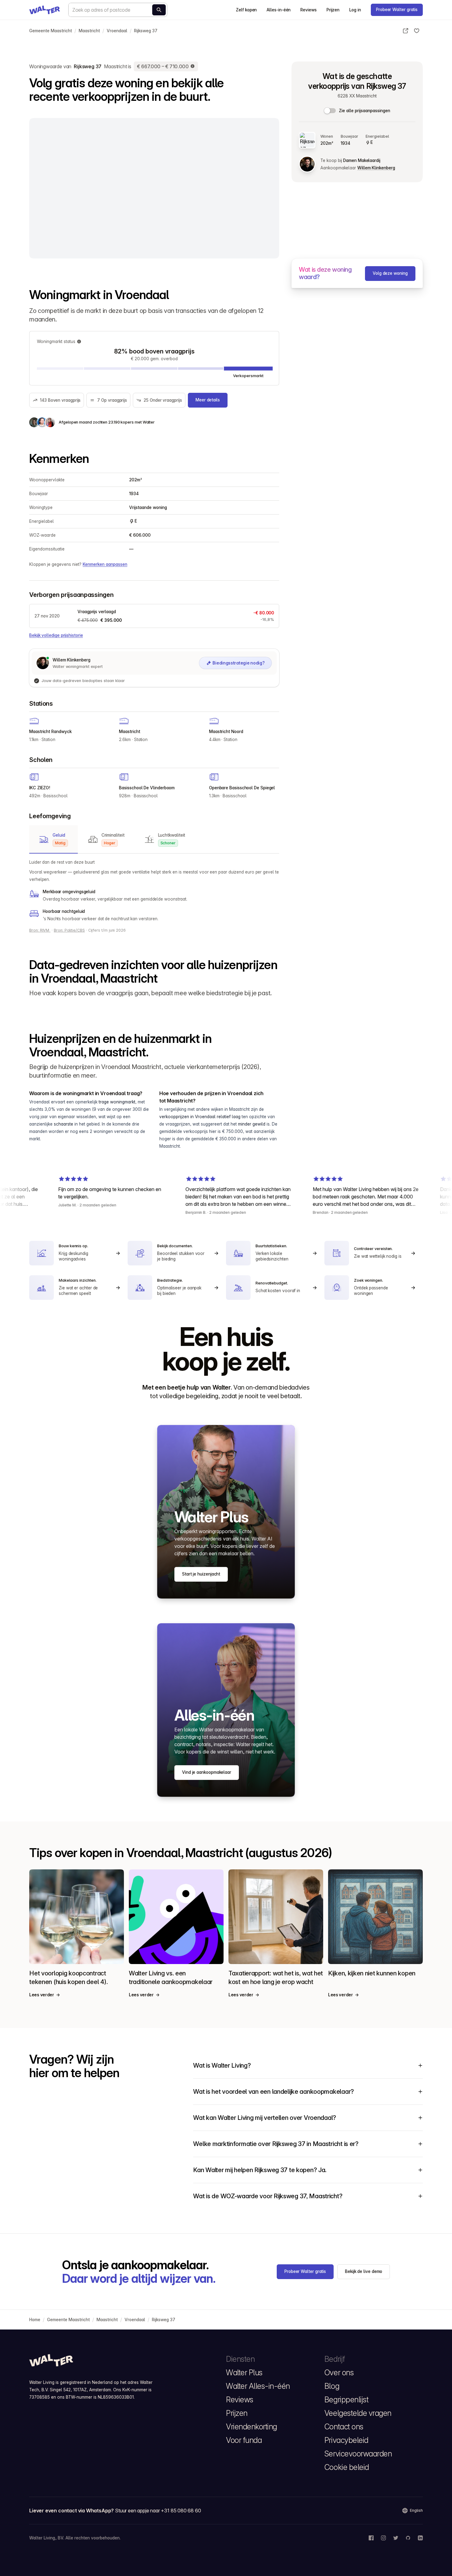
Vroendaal (117, 31)
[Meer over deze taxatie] (193, 66)
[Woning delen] (406, 31)
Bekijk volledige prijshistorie (56, 635)
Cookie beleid (347, 2467)
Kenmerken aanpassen (105, 564)
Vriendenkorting (252, 2427)
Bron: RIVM (40, 930)
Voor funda (244, 2440)
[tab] (54, 839)
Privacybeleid (346, 2440)
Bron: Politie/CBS (69, 930)
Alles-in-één (279, 10)
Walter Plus (244, 2373)
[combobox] (118, 10)
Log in (355, 10)
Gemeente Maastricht (51, 31)
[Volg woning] (417, 31)
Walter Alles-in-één (258, 2386)
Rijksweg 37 (146, 31)
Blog (332, 2386)
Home (35, 2320)
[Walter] (45, 10)
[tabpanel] (154, 890)
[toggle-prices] (330, 111)
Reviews (308, 10)
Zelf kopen (246, 10)
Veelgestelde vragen (358, 2413)
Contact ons (344, 2427)
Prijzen (333, 10)
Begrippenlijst (346, 2400)
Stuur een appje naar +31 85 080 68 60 (158, 2511)
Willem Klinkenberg (376, 168)
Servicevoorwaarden (358, 2454)
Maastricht (89, 31)
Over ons (339, 2373)
